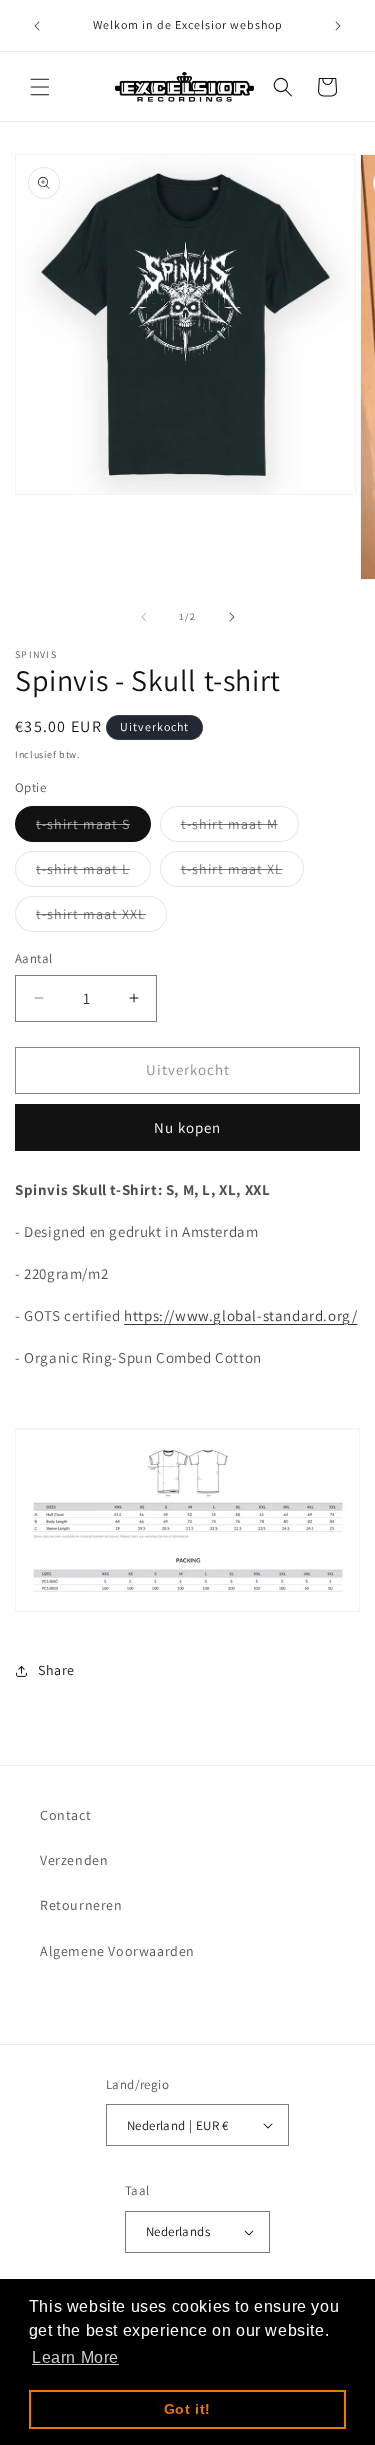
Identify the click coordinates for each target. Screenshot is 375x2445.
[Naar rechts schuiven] (232, 617)
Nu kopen (187, 1127)
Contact (65, 1815)
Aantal (33, 958)
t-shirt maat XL (242, 873)
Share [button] (56, 1670)
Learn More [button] (75, 2357)
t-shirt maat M (240, 828)
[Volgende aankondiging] (338, 26)
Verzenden (74, 1860)
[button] (40, 87)
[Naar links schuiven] (144, 617)
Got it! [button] (187, 2409)
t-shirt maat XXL (101, 918)
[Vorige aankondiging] (37, 26)
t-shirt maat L (93, 873)
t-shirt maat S (93, 828)
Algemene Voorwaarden (117, 1951)
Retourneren (81, 1905)
